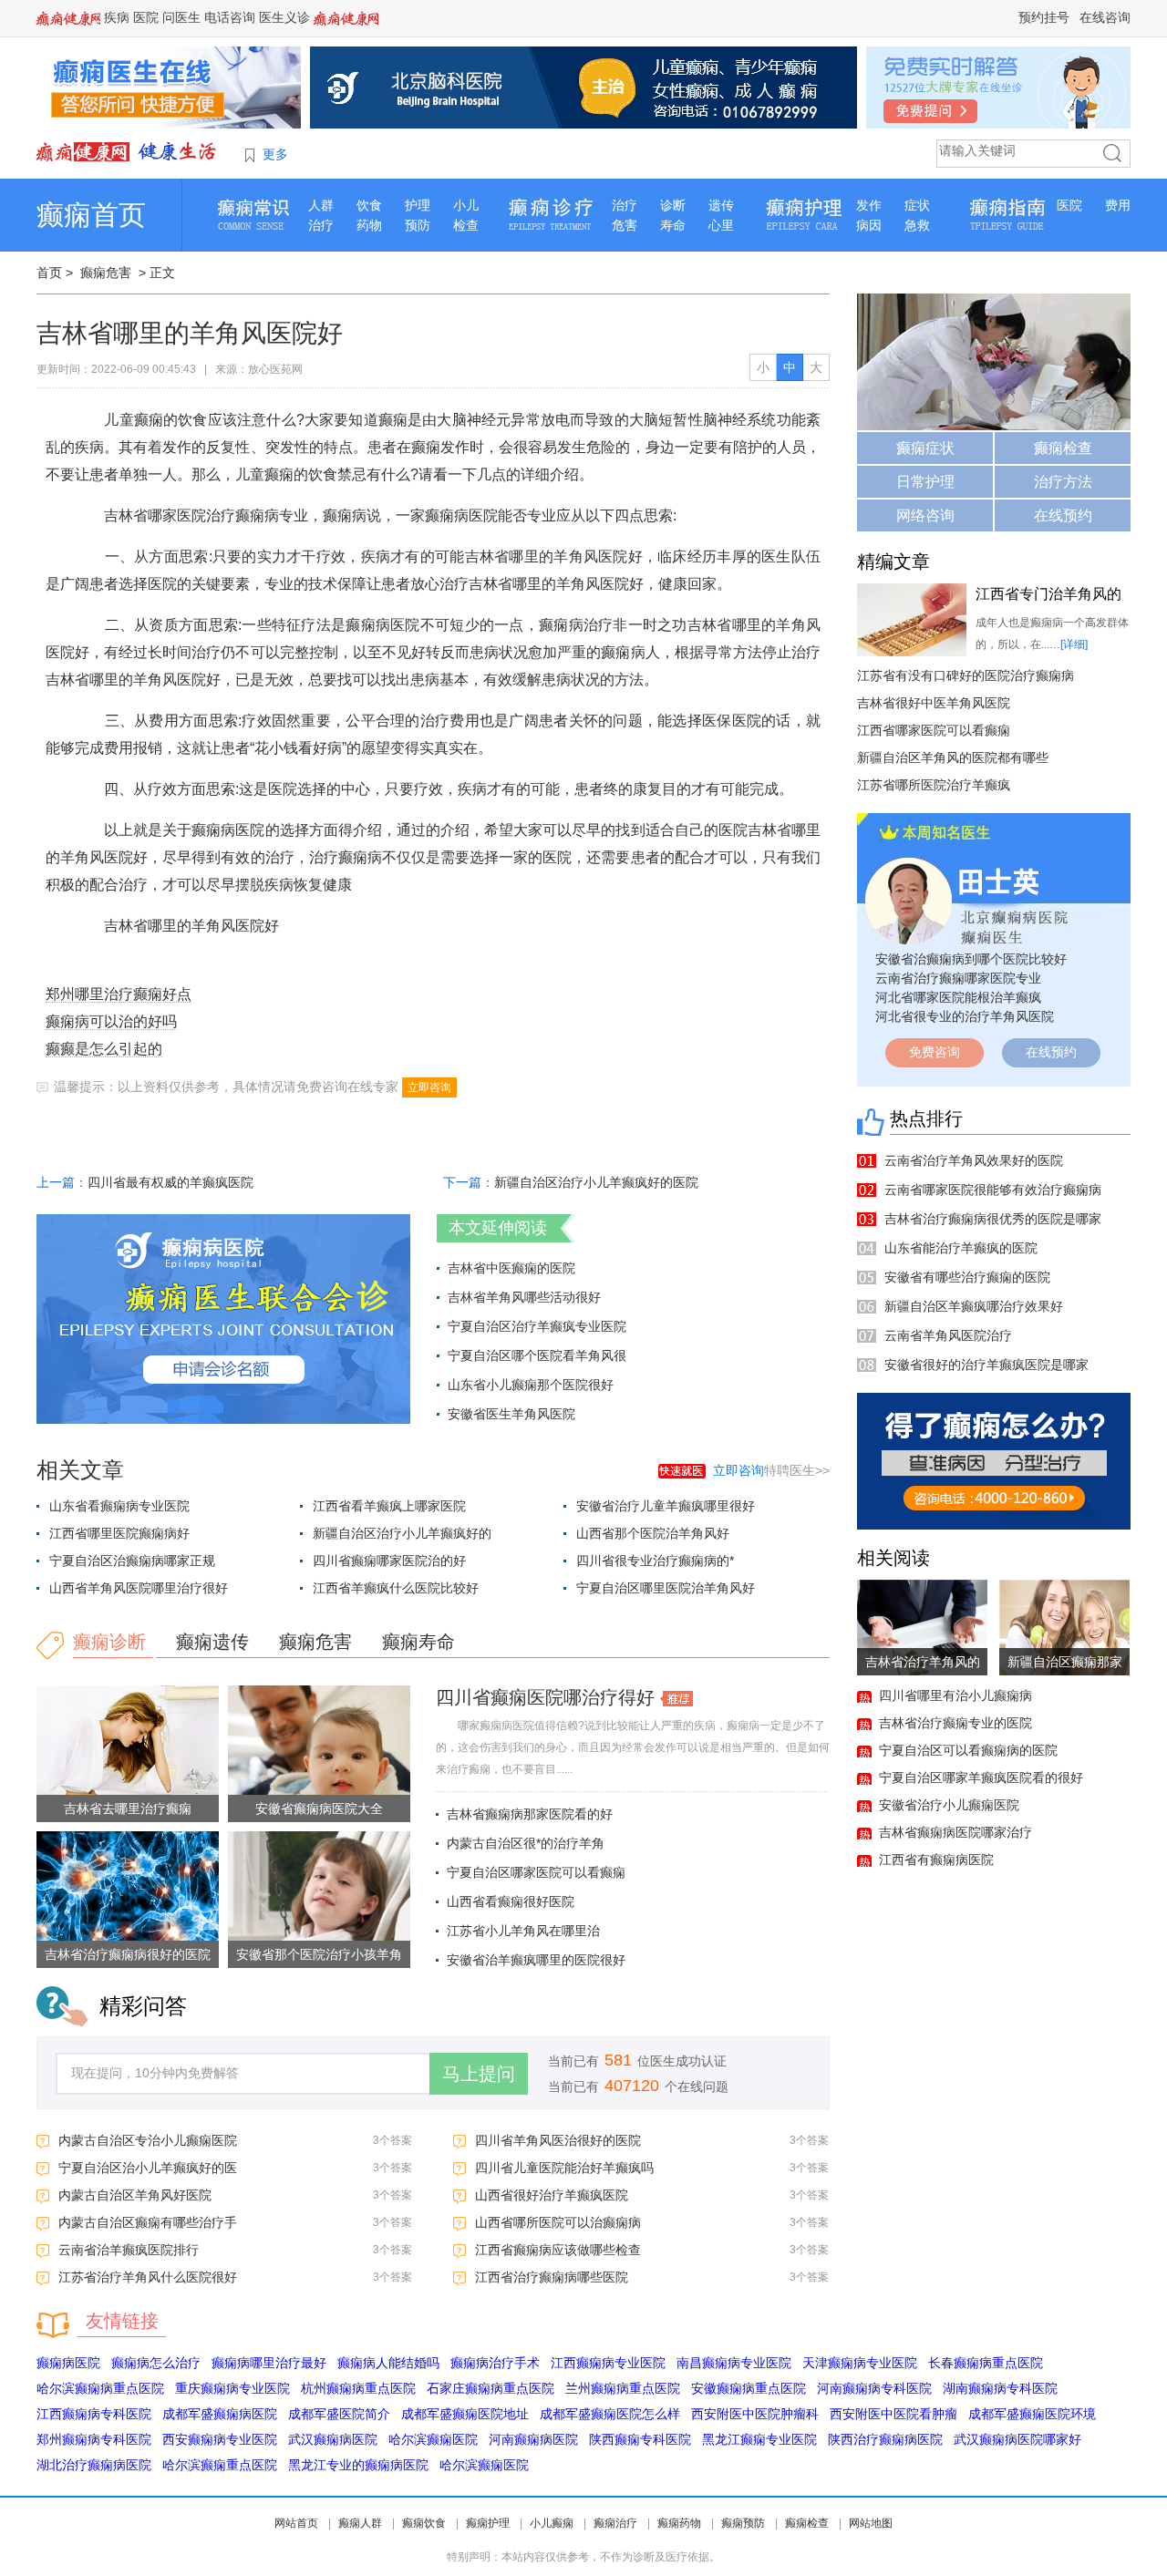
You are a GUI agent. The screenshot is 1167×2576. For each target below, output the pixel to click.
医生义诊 (284, 17)
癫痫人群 (360, 2523)
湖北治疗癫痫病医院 (94, 2465)
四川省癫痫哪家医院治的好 (389, 1561)
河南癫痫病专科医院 (874, 2388)
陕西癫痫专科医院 (640, 2439)
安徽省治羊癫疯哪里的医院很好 (536, 1960)
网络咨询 (925, 515)
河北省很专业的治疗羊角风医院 (965, 1016)
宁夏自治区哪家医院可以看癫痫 (536, 1872)
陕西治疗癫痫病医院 (885, 2439)
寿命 (673, 225)
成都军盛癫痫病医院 (220, 2414)
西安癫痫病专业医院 (220, 2439)
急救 (917, 225)
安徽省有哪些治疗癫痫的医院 (967, 1277)
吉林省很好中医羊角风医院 (934, 703)
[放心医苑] (128, 151)
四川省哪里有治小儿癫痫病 (955, 1695)
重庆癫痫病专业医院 (232, 2388)
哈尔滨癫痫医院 (433, 2439)
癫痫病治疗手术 (495, 2363)
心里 (721, 225)
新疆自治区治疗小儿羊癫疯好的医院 (596, 1182)
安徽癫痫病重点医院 (749, 2388)
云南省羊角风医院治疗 (948, 1335)
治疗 (321, 225)
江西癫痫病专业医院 (608, 2363)
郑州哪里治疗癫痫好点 (119, 994)
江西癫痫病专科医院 (94, 2414)
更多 (275, 154)
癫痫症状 (925, 448)
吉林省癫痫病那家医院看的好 (530, 1814)
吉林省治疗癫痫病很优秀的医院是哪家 (993, 1219)
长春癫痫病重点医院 (986, 2363)
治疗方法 (1063, 482)
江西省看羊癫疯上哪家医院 (389, 1506)
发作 (869, 205)
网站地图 (871, 2523)
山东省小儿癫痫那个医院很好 (531, 1385)
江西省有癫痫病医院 (936, 1860)
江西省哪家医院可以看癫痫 (934, 730)
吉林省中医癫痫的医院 (511, 1268)
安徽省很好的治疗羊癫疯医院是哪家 (986, 1365)
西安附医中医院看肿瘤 (893, 2414)
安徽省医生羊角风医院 (511, 1414)
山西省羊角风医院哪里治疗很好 (139, 1588)
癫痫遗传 (212, 1642)
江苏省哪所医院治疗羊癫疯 (934, 785)
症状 (917, 205)
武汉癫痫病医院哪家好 (1017, 2439)
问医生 (181, 17)
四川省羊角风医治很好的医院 (558, 2140)
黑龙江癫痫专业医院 (759, 2439)
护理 (418, 205)
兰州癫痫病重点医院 (623, 2388)
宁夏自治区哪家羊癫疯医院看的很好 (981, 1777)
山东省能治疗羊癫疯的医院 (961, 1248)
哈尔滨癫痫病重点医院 (100, 2388)
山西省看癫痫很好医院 (511, 1901)
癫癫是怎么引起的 (104, 1049)
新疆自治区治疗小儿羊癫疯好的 (402, 1533)
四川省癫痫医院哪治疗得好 (545, 1697)
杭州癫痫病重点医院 (358, 2388)
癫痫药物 (679, 2523)
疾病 (117, 17)
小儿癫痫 (552, 2523)
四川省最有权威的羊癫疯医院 (170, 1182)
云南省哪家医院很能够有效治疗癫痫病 (993, 1190)
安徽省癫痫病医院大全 (319, 1808)
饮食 (369, 205)
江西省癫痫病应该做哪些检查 (558, 2250)
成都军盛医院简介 (339, 2414)
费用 (1118, 205)
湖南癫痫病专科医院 (1000, 2388)
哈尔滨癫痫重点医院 (220, 2465)
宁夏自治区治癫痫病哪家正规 (132, 1561)
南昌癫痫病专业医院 (734, 2363)
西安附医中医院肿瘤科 (755, 2414)
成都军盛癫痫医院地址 (465, 2414)
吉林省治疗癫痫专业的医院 (955, 1723)
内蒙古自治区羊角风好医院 (135, 2195)
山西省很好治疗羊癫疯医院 (552, 2195)
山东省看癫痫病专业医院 (119, 1506)
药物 (369, 225)
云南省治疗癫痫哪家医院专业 (958, 978)
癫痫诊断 (109, 1642)
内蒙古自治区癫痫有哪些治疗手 (148, 2222)
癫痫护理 (488, 2523)
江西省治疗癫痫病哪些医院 (552, 2277)
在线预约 (1063, 515)
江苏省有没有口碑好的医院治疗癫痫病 (966, 675)
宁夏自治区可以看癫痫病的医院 (968, 1750)
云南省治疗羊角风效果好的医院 (974, 1160)
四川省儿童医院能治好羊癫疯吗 (564, 2168)
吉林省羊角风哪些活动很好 (524, 1297)
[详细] (1074, 644)
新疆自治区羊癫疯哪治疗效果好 (974, 1306)
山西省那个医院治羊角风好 (653, 1533)
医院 (146, 17)
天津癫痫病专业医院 (860, 2363)
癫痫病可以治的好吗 (111, 1021)
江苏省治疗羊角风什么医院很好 (148, 2277)
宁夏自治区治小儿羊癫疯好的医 (148, 2168)
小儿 (466, 205)
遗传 (721, 205)
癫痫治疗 (615, 2523)
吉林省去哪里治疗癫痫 (128, 1808)
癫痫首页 (91, 215)
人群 (321, 205)
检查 (466, 225)
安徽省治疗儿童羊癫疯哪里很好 (666, 1506)
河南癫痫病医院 (533, 2439)
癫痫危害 (106, 273)
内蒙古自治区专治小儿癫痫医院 (148, 2140)
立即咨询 (429, 1087)
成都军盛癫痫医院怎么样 (610, 2414)
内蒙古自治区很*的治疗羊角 (526, 1843)
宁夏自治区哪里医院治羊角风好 (666, 1588)
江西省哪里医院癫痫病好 (119, 1533)
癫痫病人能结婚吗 (388, 2363)
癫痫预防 (743, 2523)
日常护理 (925, 482)
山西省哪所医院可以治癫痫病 (558, 2222)
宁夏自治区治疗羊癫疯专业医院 (537, 1326)
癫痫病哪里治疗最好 (269, 2363)
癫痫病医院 (68, 2363)
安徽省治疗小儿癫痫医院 (949, 1805)
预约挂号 (1044, 17)
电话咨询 (230, 17)
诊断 (673, 205)
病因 (869, 225)
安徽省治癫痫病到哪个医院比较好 (971, 959)
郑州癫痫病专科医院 (94, 2439)
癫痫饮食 (424, 2523)
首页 (49, 273)
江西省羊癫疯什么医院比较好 (396, 1588)
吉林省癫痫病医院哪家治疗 (955, 1832)
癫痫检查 (1063, 448)
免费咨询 (935, 1052)
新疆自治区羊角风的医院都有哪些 (953, 757)
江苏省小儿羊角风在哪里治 (523, 1931)
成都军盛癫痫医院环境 (1032, 2414)
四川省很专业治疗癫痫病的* (655, 1561)
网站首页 (296, 2523)
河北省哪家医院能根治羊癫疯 (958, 997)
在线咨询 (1105, 17)
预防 (418, 225)
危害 (625, 225)
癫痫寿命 (418, 1642)
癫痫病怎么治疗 (156, 2363)
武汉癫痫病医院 (333, 2439)
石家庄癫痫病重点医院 (491, 2388)
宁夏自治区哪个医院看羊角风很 (537, 1355)
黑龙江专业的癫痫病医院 (358, 2465)
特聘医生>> (771, 1470)
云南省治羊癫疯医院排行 (129, 2250)
